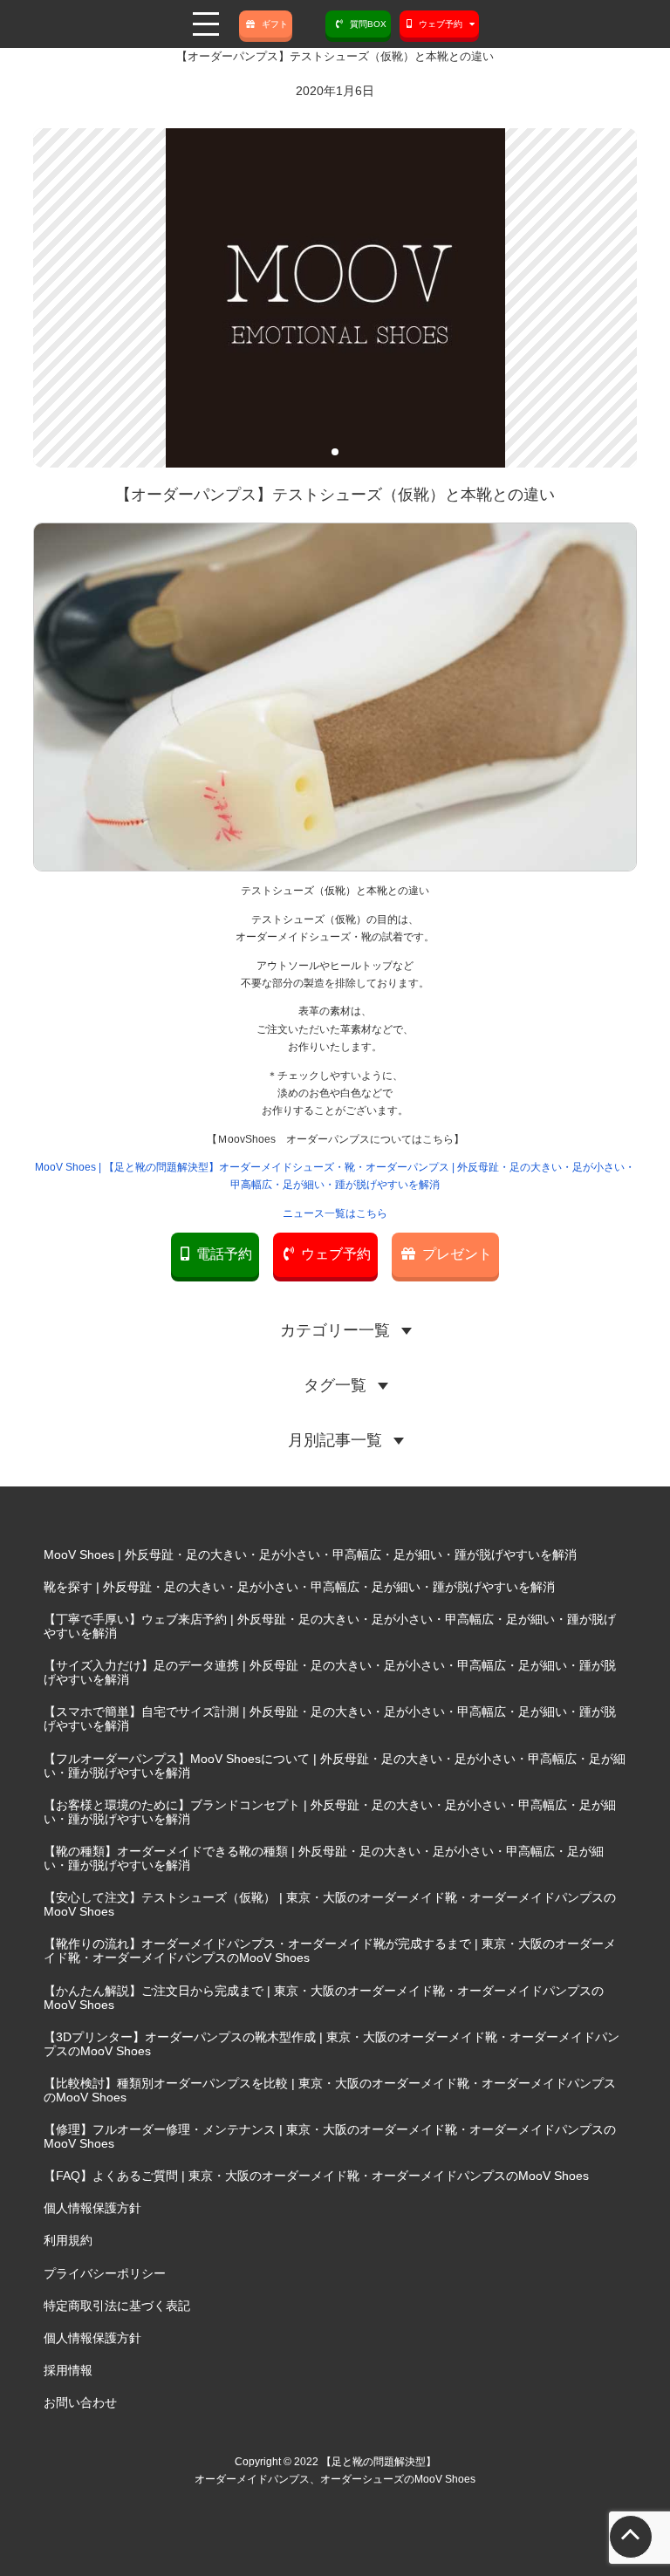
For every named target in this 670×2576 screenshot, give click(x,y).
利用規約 (68, 2240)
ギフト (275, 24)
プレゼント (457, 1254)
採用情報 (68, 2370)
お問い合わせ (80, 2402)
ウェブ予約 (336, 1254)
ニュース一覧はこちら (335, 1213)
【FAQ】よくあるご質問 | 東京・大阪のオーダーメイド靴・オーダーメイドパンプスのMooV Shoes (316, 2176)
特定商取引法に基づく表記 (117, 2306)
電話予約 (224, 1254)
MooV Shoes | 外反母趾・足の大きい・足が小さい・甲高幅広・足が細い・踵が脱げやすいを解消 (310, 1554)
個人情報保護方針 (92, 2208)
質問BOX (368, 24)
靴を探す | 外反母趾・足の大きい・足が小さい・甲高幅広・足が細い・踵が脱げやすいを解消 (299, 1587)
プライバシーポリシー (105, 2273)
